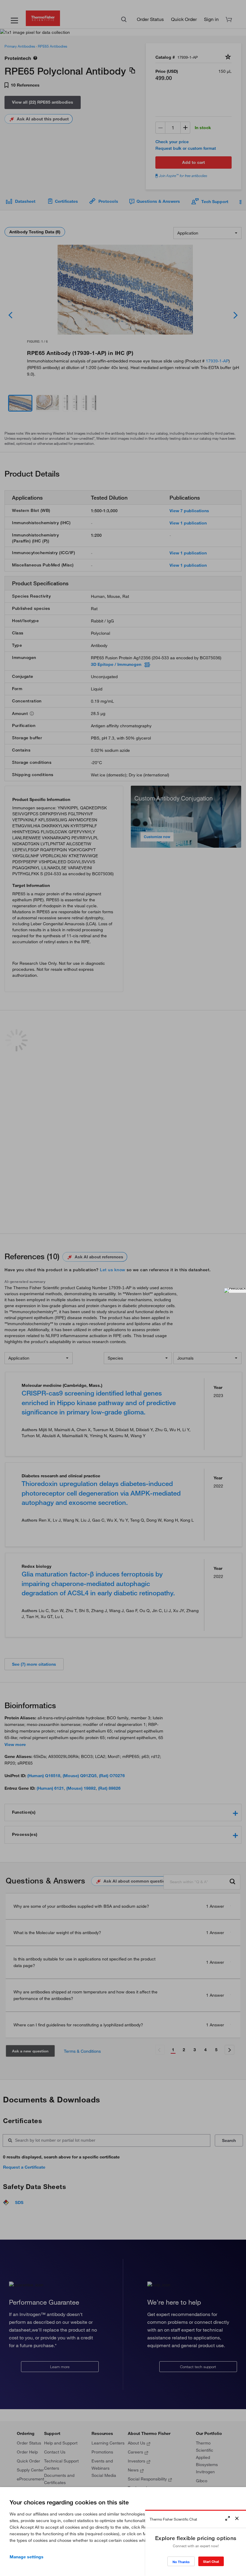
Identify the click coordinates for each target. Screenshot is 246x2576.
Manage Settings (27, 2557)
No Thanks (181, 2562)
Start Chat (211, 2561)
